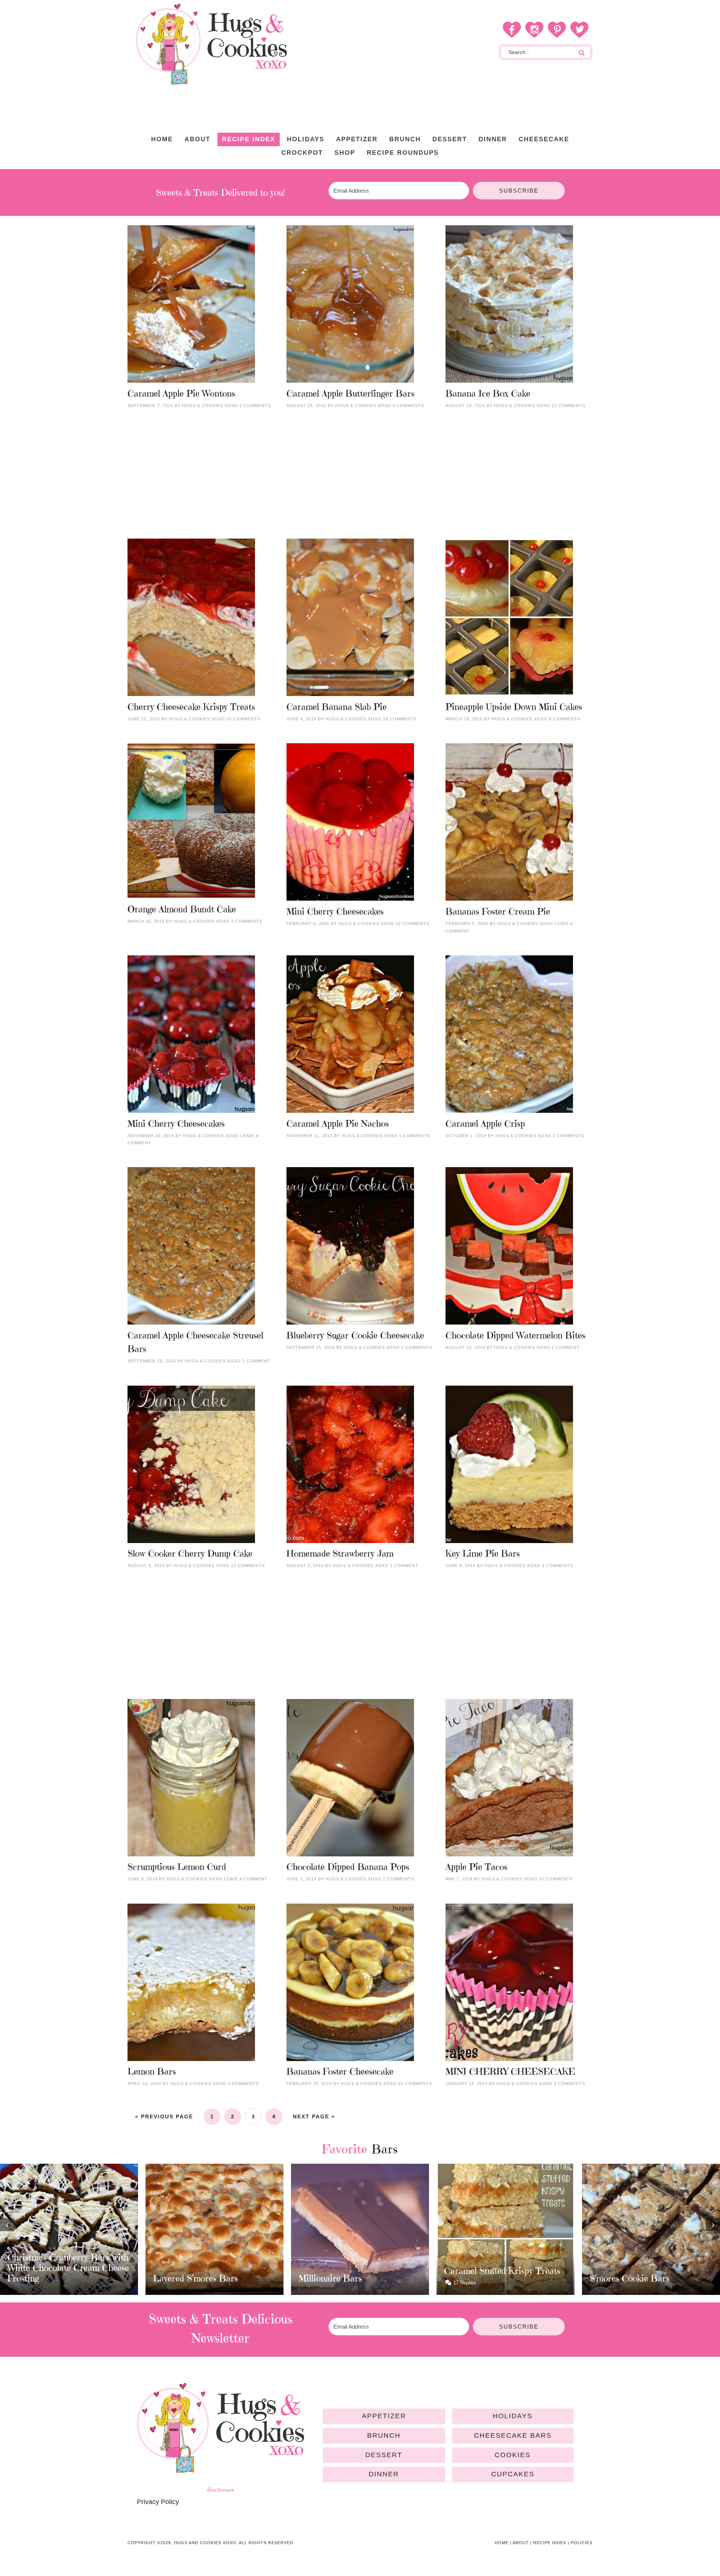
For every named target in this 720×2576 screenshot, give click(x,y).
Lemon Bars (152, 2072)
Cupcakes (513, 2474)
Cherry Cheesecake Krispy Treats (191, 707)
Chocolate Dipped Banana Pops (348, 1867)
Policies (582, 2543)
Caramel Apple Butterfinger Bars (350, 394)
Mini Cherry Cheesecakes (335, 912)
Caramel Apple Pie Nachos (338, 1124)
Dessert (384, 2455)
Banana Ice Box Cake (488, 394)
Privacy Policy (158, 2502)
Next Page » (314, 2116)
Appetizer (384, 2416)
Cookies (513, 2455)
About (521, 2543)
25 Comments (243, 719)
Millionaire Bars (185, 2278)
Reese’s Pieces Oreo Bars (639, 2271)
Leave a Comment (246, 1879)
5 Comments (415, 1136)
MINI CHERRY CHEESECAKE (510, 2072)
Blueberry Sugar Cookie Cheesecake (355, 1335)
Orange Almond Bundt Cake (182, 909)
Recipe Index (550, 2543)
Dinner (384, 2474)
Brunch (384, 2435)
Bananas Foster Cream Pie (498, 912)
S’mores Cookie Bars (484, 2278)
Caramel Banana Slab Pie (337, 707)
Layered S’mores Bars (50, 2278)
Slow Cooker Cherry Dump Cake (190, 1554)
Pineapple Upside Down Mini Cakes (514, 707)
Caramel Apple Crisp (485, 1124)
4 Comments (408, 406)
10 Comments (556, 1879)
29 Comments (400, 719)
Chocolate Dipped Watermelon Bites (515, 1335)
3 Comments (557, 1566)
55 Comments (415, 2084)
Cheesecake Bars (513, 2435)
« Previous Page (164, 2116)
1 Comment (256, 1361)
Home (502, 2543)
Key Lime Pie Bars (483, 1554)
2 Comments (255, 406)
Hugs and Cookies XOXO (211, 44)
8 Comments (565, 719)
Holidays (513, 2416)
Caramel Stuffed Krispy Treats (357, 2271)
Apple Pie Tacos (476, 1867)
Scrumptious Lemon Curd (177, 1867)
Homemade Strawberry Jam (340, 1554)
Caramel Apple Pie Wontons (181, 394)
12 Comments (568, 406)
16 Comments (412, 924)
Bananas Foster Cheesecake (340, 2072)
